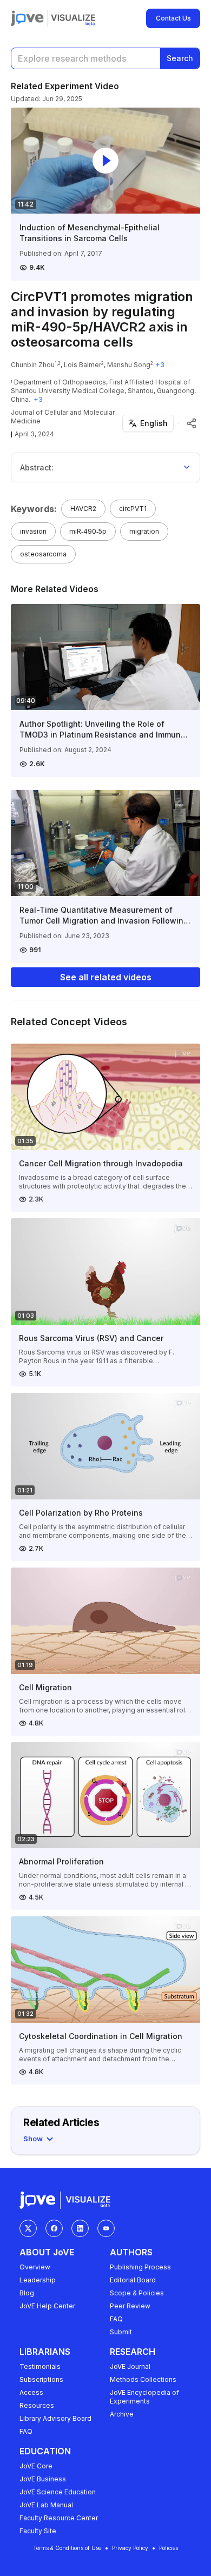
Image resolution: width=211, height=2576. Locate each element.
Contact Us (173, 18)
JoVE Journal (130, 2366)
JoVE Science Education (58, 2492)
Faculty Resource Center (59, 2518)
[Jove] (27, 18)
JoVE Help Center (47, 2306)
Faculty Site (38, 2531)
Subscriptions (41, 2379)
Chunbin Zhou (33, 365)
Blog (27, 2293)
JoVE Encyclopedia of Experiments (144, 2397)
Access (31, 2392)
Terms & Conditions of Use (67, 2548)
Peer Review (130, 2306)
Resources (37, 2405)
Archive (122, 2414)
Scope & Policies (137, 2293)
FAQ (116, 2319)
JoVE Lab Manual (46, 2505)
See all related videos (106, 977)
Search (180, 58)
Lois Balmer (83, 365)
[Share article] (192, 423)
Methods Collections (143, 2379)
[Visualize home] (73, 18)
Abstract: (37, 467)
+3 (160, 365)
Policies (169, 2548)
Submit (121, 2332)
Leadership (38, 2280)
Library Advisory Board (55, 2418)
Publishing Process (140, 2267)
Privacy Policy (130, 2548)
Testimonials (40, 2366)
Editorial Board (133, 2280)
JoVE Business (43, 2479)
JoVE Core (36, 2466)
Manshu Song (129, 365)
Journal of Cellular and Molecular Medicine (63, 417)
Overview (35, 2267)
